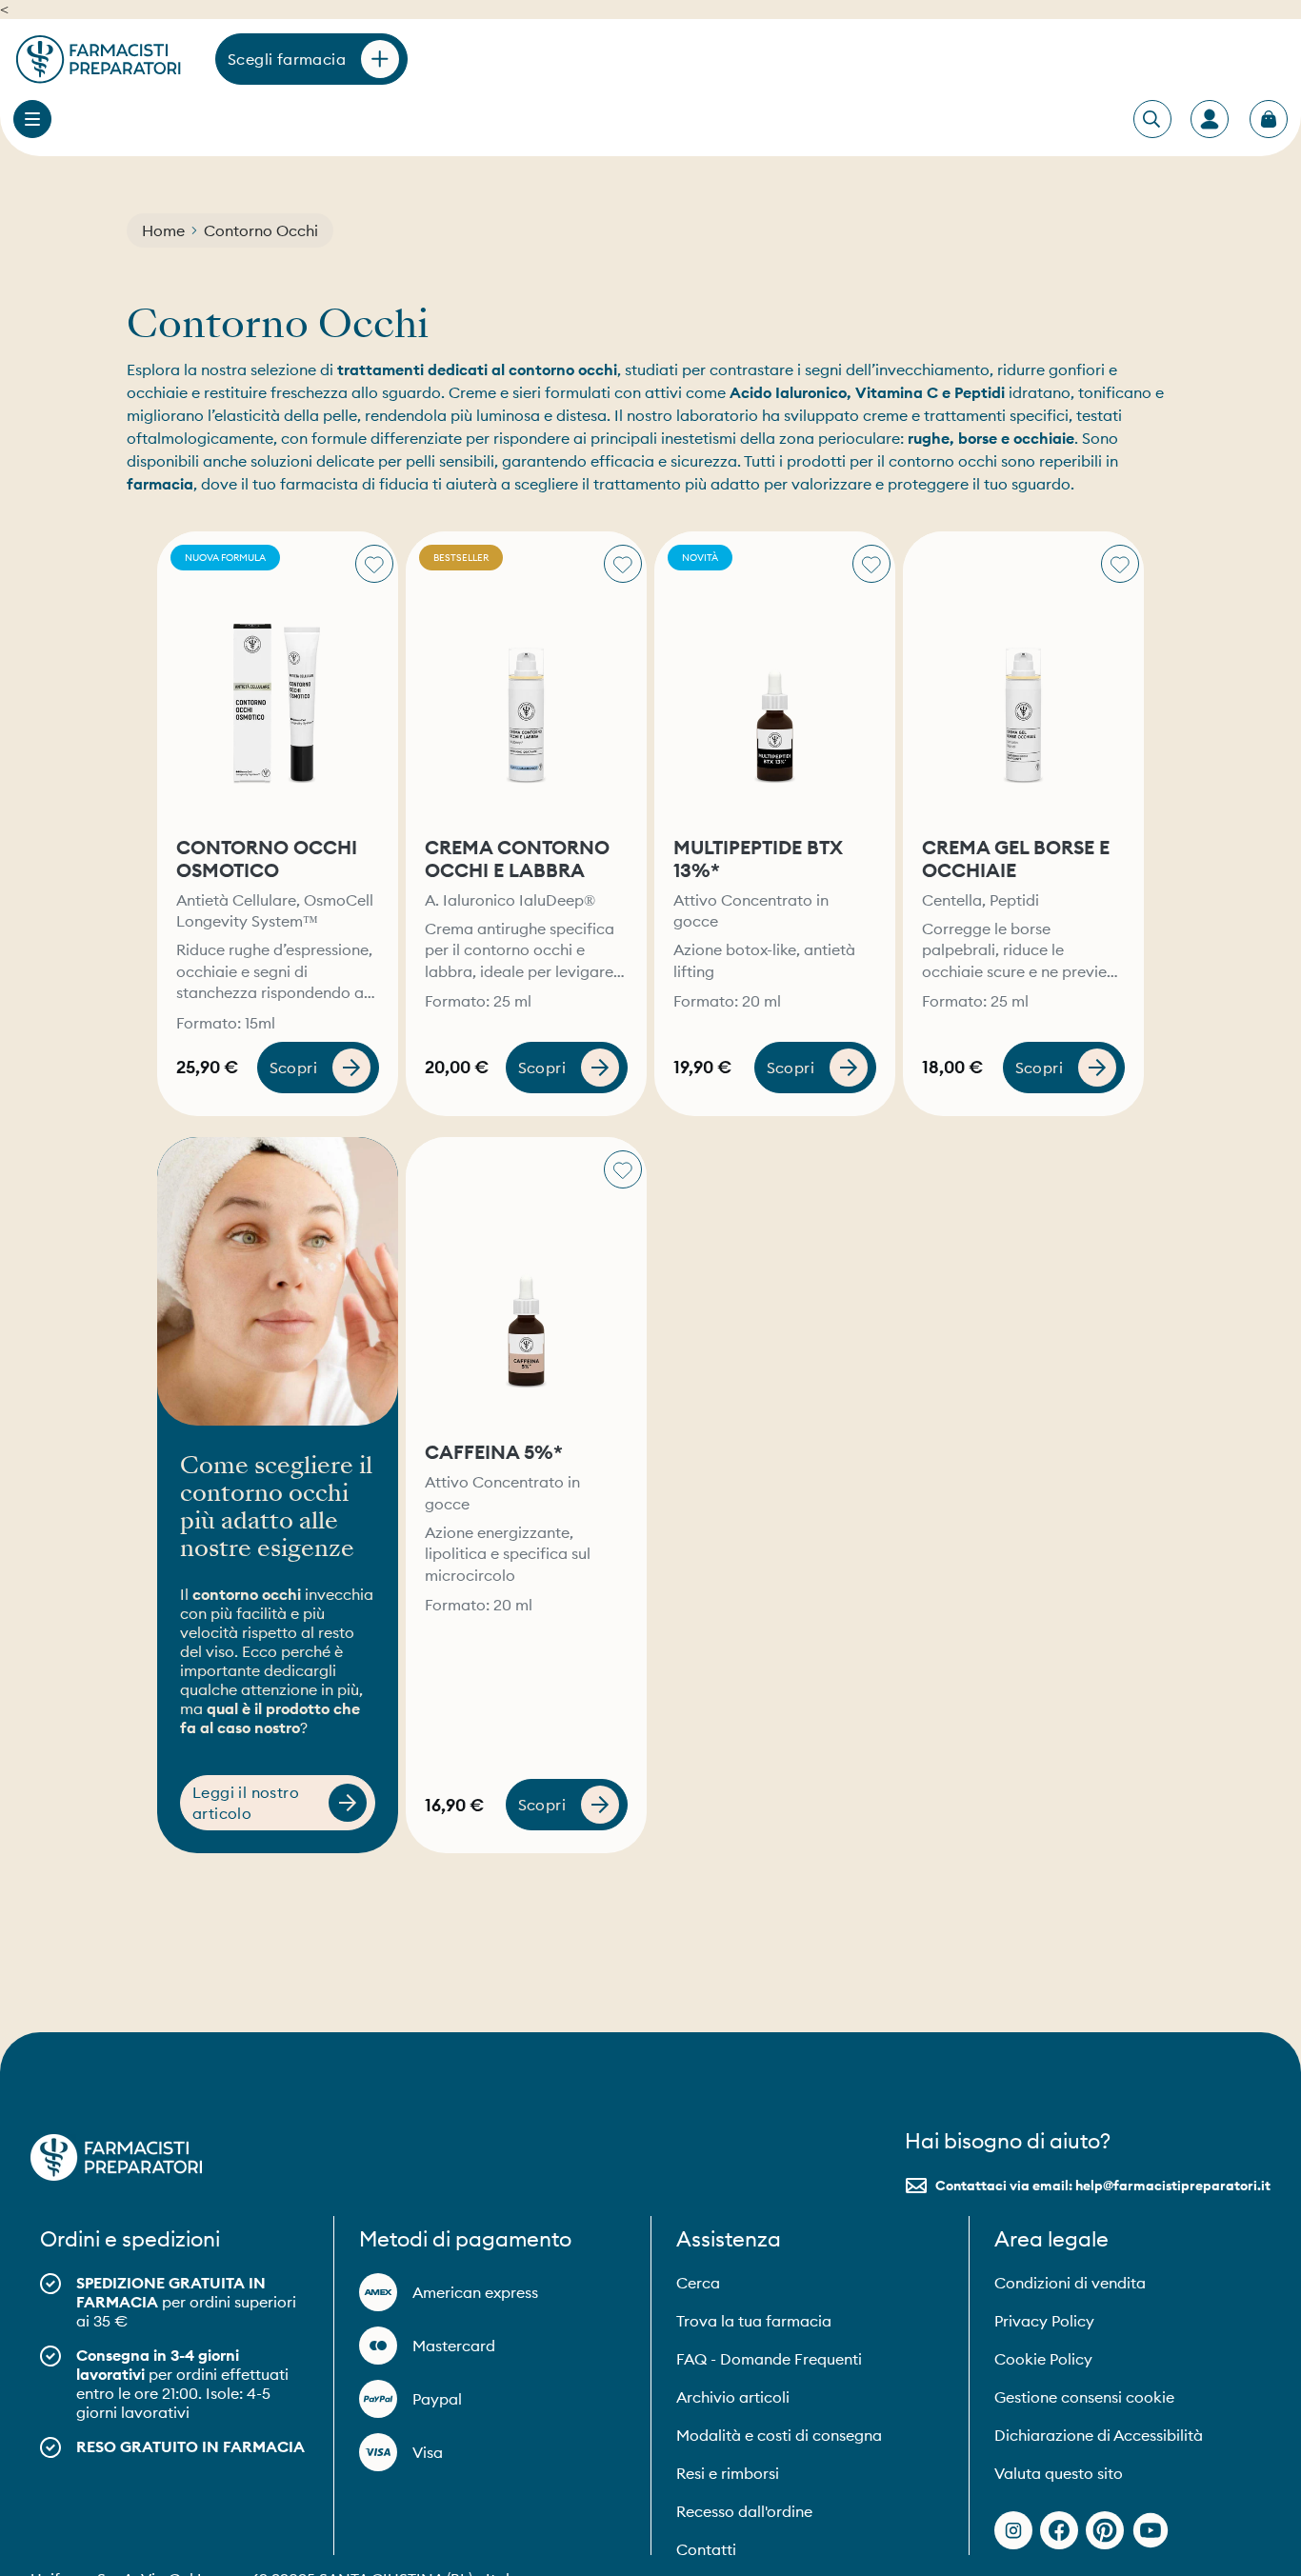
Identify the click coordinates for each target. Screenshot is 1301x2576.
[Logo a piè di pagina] (116, 2157)
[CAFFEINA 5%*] (526, 1282)
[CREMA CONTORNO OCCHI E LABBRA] (526, 676)
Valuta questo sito (1059, 2473)
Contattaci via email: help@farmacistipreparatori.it (1103, 2186)
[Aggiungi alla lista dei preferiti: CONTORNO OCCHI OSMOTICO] (374, 564)
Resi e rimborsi (728, 2473)
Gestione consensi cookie (1084, 2397)
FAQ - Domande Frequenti (769, 2359)
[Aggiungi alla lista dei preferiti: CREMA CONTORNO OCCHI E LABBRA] (623, 564)
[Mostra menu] (32, 119)
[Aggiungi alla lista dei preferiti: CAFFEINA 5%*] (623, 1169)
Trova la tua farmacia (754, 2321)
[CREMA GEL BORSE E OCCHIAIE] (1023, 676)
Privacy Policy (1044, 2321)
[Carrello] (1269, 119)
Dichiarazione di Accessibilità (1099, 2435)
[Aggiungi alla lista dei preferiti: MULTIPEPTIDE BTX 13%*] (871, 564)
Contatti (706, 2549)
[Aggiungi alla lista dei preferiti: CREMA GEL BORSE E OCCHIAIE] (1120, 564)
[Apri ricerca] (1151, 120)
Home (163, 230)
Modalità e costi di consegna (779, 2435)
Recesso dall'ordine (744, 2511)
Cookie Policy (1043, 2359)
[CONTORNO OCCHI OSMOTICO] (278, 676)
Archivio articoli (733, 2397)
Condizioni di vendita (1070, 2283)
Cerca (698, 2283)
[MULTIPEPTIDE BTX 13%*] (775, 676)
